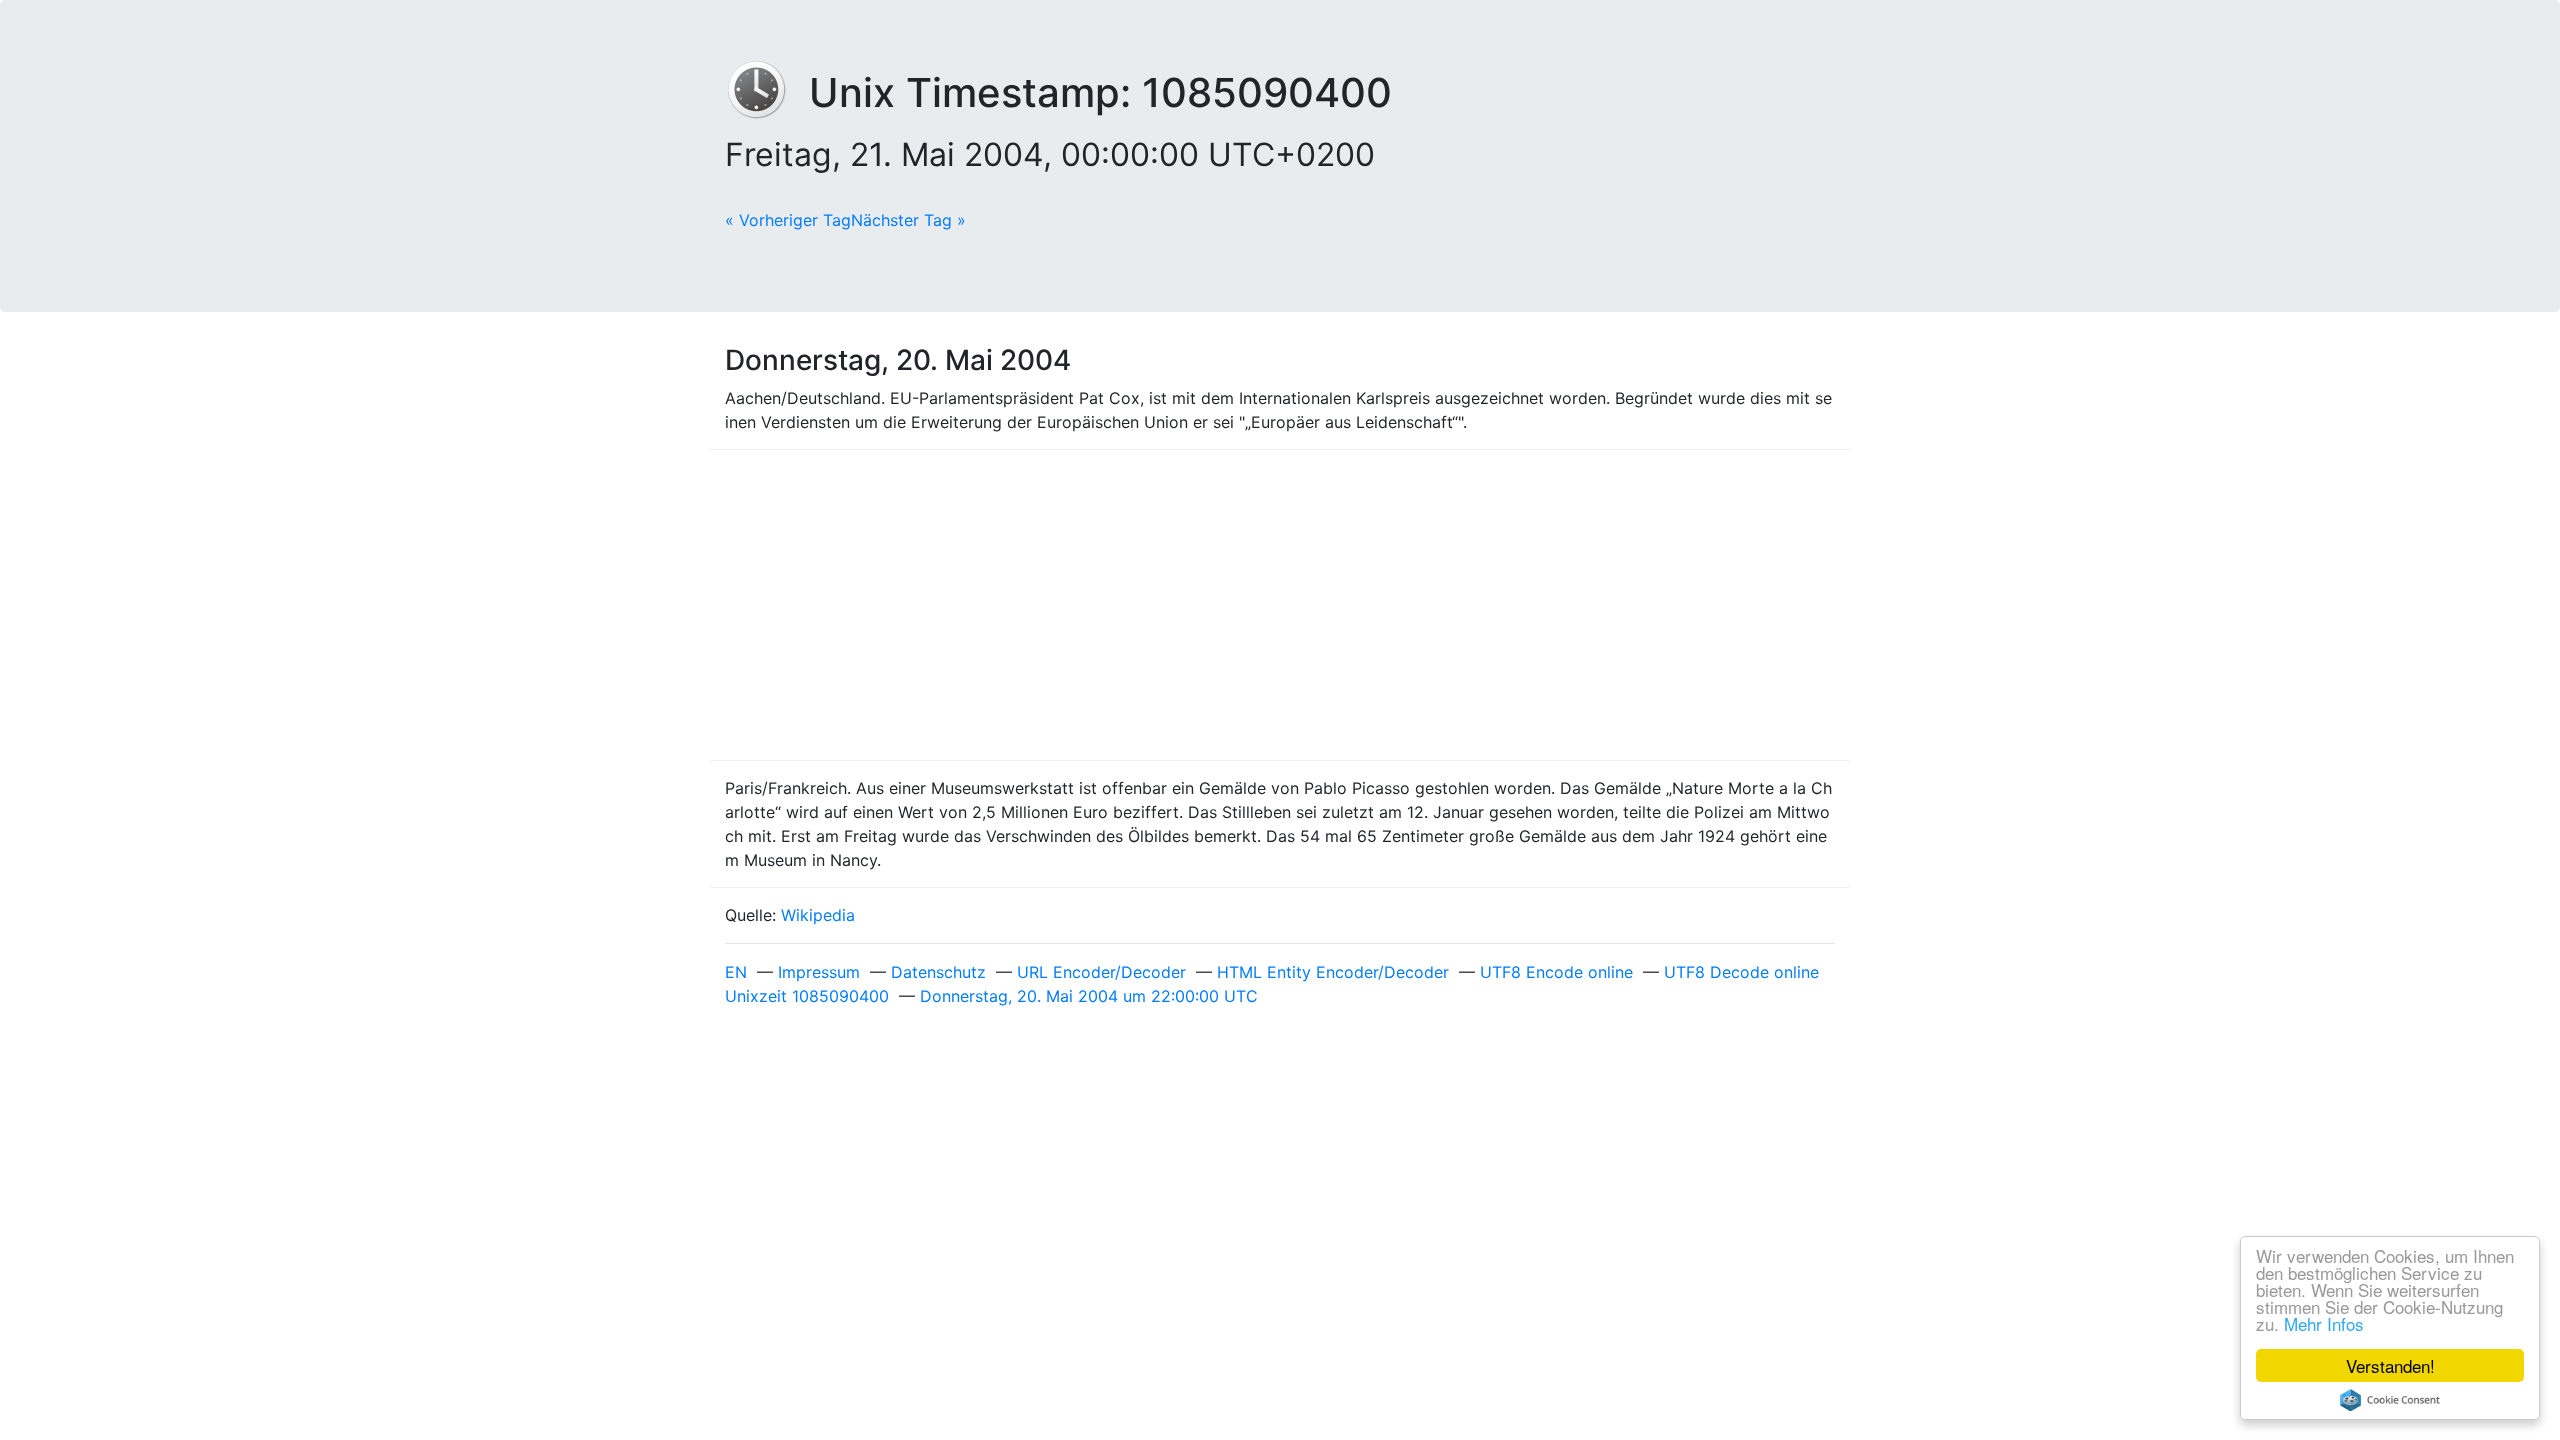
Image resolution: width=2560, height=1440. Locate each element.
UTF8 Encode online (1556, 972)
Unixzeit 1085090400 (807, 996)
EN (736, 972)
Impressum (819, 972)
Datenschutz (938, 972)
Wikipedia (818, 915)
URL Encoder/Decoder (1101, 972)
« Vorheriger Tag (788, 220)
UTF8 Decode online (1741, 972)
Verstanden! (2390, 1365)
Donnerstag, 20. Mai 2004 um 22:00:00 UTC (1089, 996)
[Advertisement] (1280, 605)
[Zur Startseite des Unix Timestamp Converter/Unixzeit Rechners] (767, 92)
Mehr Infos (2324, 1323)
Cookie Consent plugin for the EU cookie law (2390, 1400)
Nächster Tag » (908, 220)
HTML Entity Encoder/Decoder (1333, 972)
